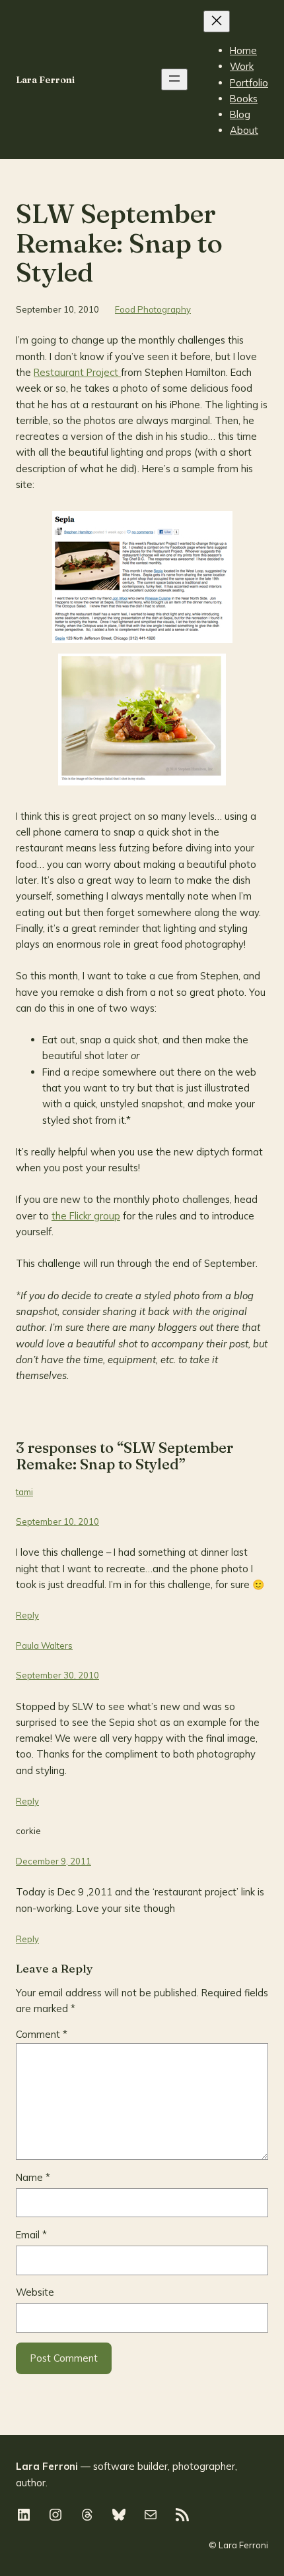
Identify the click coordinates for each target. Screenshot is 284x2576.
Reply (27, 1615)
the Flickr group (86, 1216)
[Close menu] (217, 21)
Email (31, 2235)
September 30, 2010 (57, 1675)
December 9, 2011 (53, 1861)
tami (24, 1492)
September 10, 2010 (57, 1521)
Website (35, 2292)
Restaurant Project (77, 372)
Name (33, 2177)
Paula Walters (44, 1645)
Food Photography (153, 309)
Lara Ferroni (45, 80)
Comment (42, 2034)
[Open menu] (174, 79)
